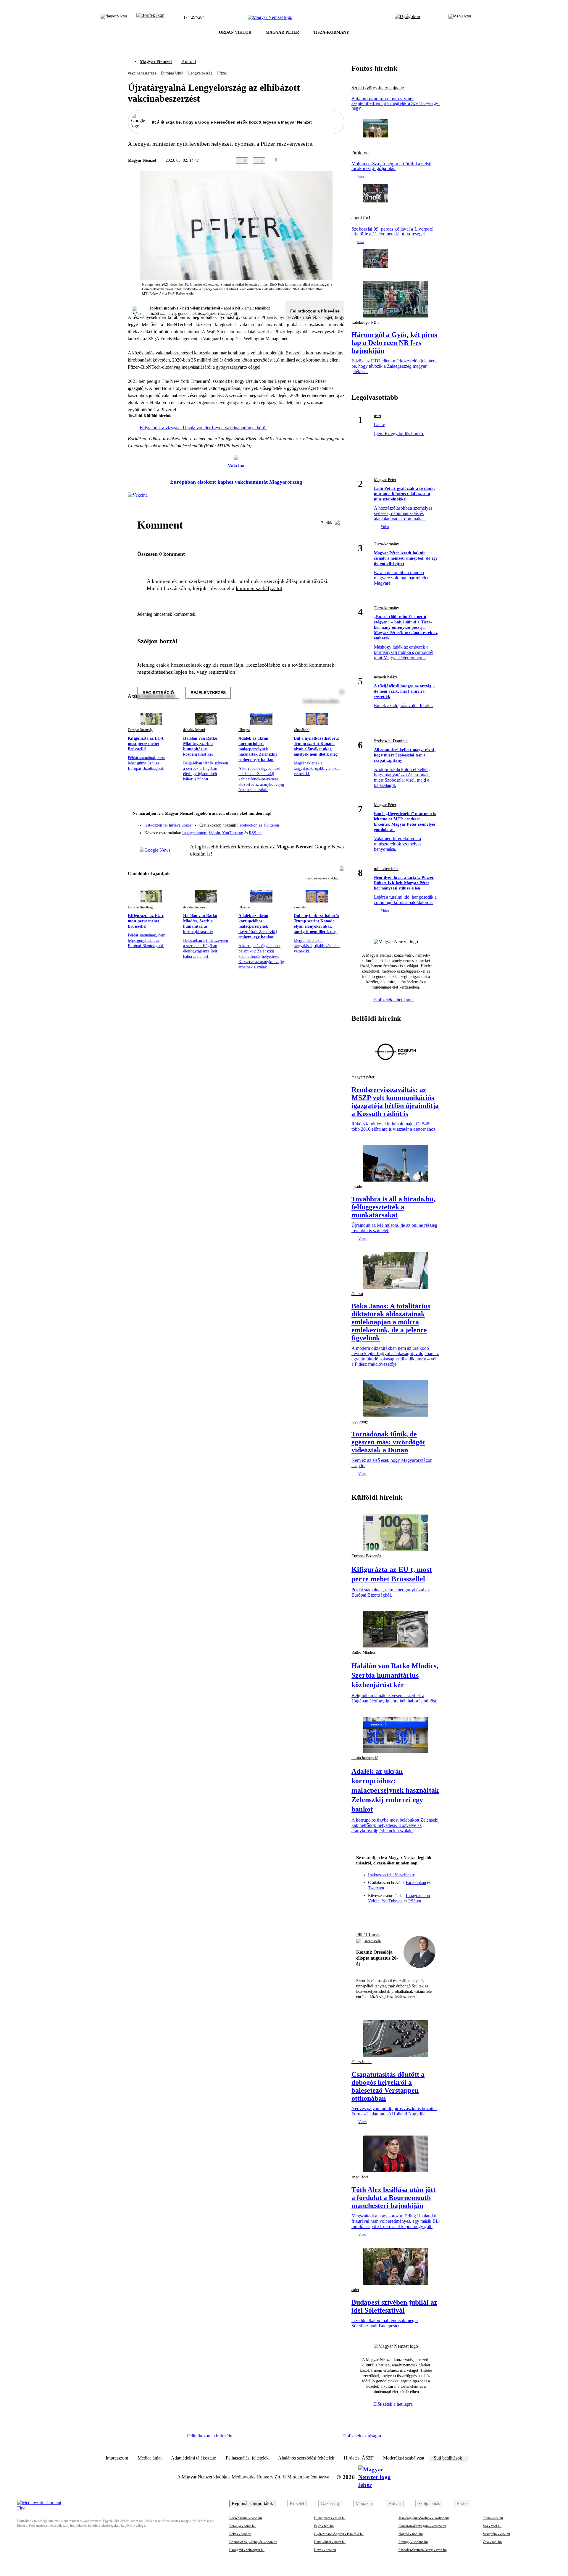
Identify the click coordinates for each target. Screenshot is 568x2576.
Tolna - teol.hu (493, 2518)
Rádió (462, 2503)
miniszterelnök (386, 869)
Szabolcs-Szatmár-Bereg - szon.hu (423, 2550)
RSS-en (255, 833)
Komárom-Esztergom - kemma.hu (422, 2526)
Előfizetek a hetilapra (394, 1000)
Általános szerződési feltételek (306, 2458)
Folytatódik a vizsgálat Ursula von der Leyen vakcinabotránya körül (203, 428)
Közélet (297, 2503)
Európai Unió (172, 73)
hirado (357, 1186)
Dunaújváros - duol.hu (330, 2518)
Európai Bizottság (140, 730)
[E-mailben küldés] (317, 161)
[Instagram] (324, 822)
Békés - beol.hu (240, 2534)
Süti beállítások (448, 2458)
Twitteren (271, 825)
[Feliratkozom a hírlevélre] (150, 17)
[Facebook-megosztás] (341, 161)
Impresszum (117, 2458)
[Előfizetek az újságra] (408, 17)
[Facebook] (312, 822)
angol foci (361, 218)
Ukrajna (244, 730)
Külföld (189, 61)
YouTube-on (233, 833)
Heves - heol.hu (325, 2550)
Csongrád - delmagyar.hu (247, 2550)
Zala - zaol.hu (492, 2542)
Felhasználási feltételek (247, 2458)
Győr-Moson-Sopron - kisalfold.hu (339, 2534)
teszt (378, 416)
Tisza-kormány (387, 544)
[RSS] (336, 831)
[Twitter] (336, 822)
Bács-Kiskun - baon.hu (246, 2518)
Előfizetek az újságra (362, 2436)
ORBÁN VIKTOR (235, 32)
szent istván (373, 1941)
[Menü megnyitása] (460, 17)
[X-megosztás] (329, 161)
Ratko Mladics (363, 1652)
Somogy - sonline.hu (413, 2542)
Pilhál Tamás (368, 1935)
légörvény (360, 1421)
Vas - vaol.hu (492, 2526)
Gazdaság (330, 2503)
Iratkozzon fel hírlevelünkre (168, 825)
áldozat (357, 1294)
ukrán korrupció (365, 1758)
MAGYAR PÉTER (282, 32)
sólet (355, 2290)
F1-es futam (362, 2062)
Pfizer (222, 73)
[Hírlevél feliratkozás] (336, 814)
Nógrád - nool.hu (411, 2534)
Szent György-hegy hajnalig (378, 88)
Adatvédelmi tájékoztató (194, 2458)
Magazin (364, 2503)
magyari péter (363, 1077)
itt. (236, 314)
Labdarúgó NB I (365, 322)
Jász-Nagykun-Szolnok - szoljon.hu (424, 2518)
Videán (214, 833)
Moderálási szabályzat (404, 2458)
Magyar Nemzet (156, 61)
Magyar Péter (385, 480)
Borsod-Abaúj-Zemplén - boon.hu (253, 2542)
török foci (360, 153)
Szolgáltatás (429, 2503)
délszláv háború (194, 730)
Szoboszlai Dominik (391, 741)
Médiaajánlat (150, 2458)
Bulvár (395, 2503)
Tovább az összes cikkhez (321, 878)
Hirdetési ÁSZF (359, 2458)
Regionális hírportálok (252, 2503)
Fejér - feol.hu (324, 2526)
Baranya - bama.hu (242, 2526)
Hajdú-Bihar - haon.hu (330, 2542)
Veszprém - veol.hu (496, 2534)
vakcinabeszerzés (142, 73)
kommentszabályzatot (259, 588)
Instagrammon (194, 833)
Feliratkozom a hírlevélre (315, 311)
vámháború (302, 730)
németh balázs (386, 677)
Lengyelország (200, 73)
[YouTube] (324, 831)
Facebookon (247, 825)
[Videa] (312, 831)
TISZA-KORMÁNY (331, 32)
